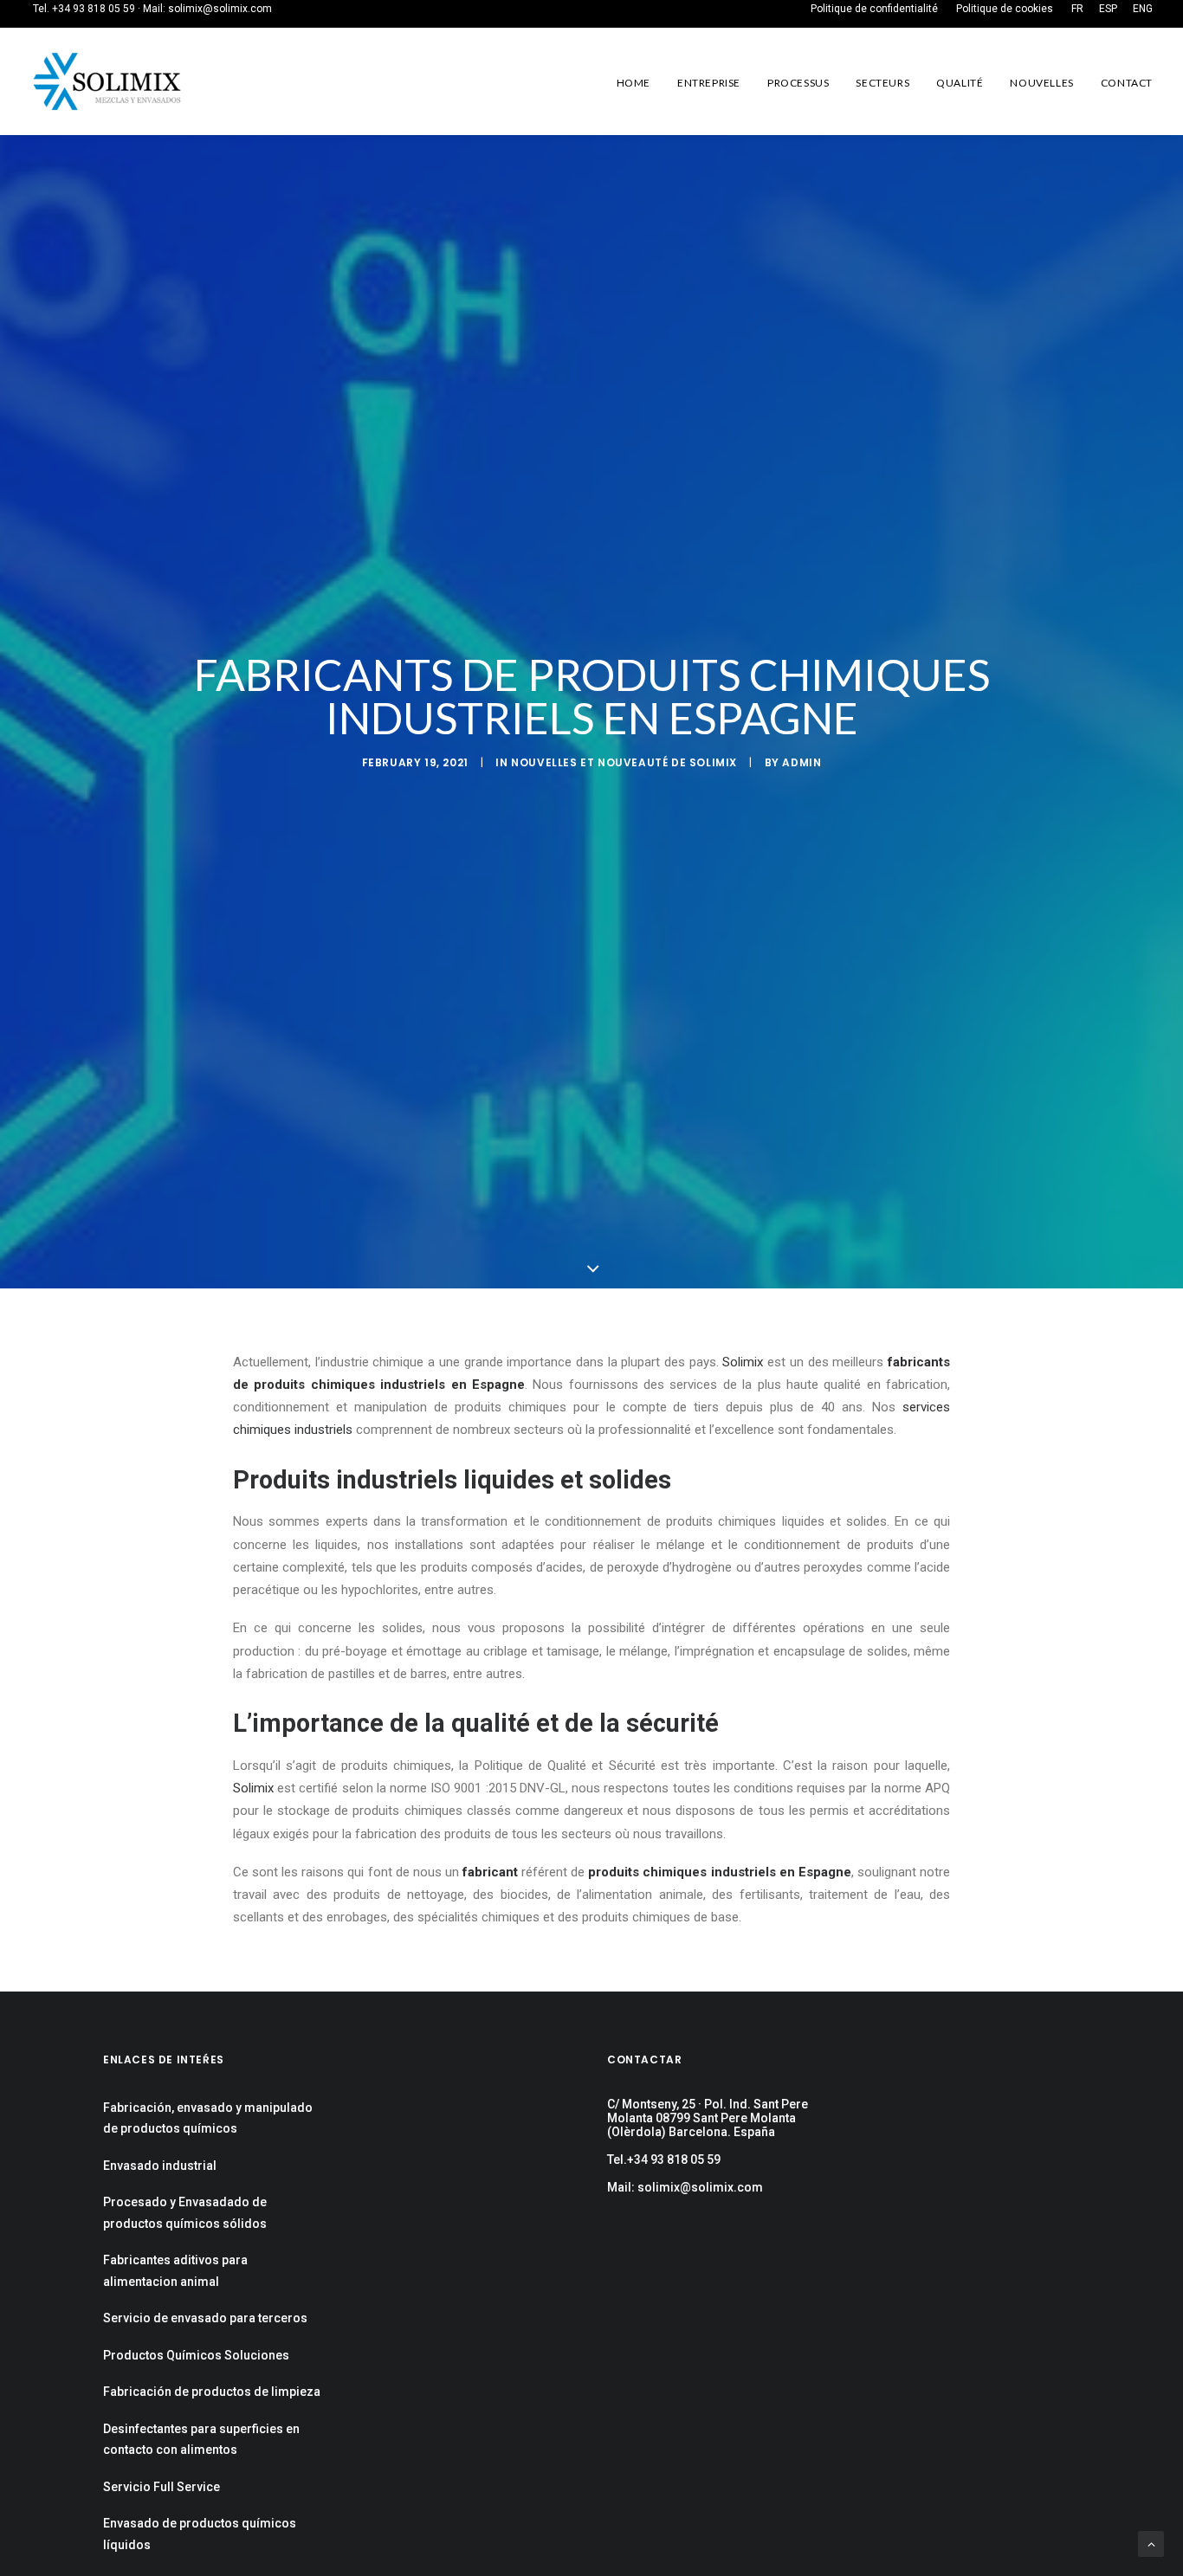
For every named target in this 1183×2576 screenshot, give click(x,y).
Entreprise (709, 83)
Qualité (960, 83)
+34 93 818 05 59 (94, 9)
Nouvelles (1041, 83)
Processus (798, 83)
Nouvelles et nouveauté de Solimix (624, 762)
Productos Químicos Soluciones (196, 2355)
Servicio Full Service (162, 2487)
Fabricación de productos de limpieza (212, 2392)
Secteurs (882, 83)
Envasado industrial (160, 2166)
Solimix (743, 1362)
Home (634, 83)
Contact (1127, 83)
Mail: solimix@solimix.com (685, 2187)
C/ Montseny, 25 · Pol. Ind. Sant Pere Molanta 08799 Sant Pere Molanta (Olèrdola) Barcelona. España (708, 2118)
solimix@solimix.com (220, 9)
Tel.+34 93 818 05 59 (664, 2160)
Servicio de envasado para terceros (205, 2318)
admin (802, 762)
